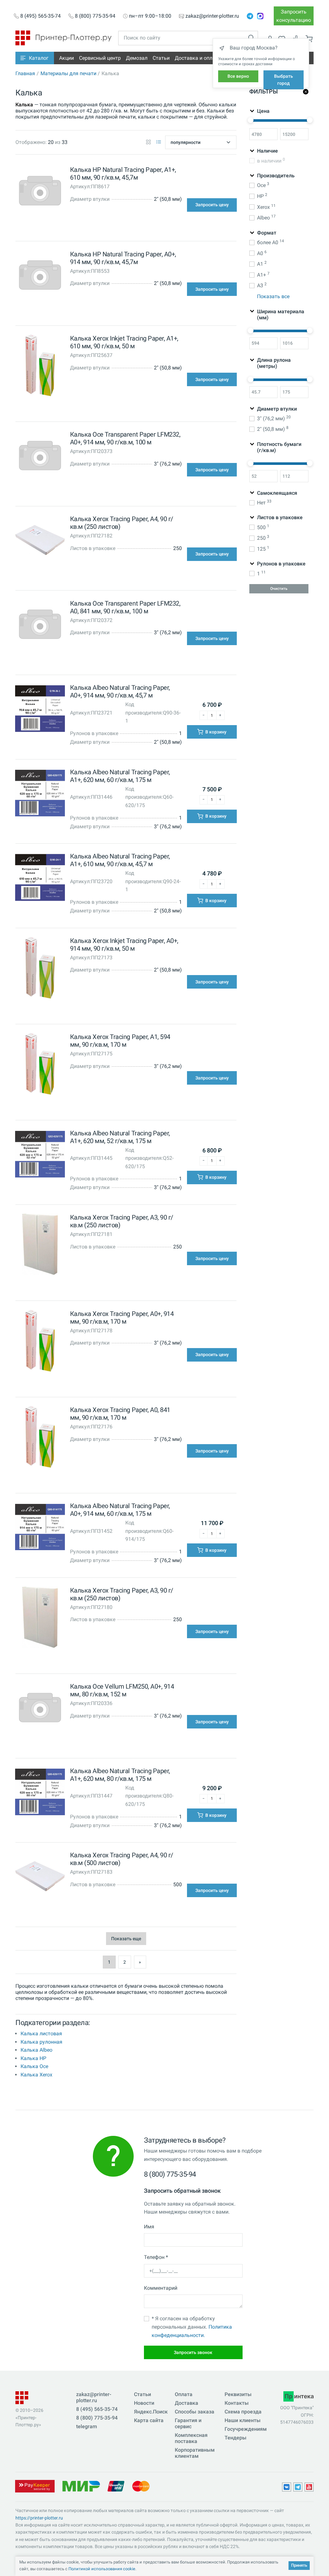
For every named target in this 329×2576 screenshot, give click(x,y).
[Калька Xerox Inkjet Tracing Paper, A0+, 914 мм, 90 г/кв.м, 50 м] (40, 969)
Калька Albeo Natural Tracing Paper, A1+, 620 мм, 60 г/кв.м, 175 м (120, 776)
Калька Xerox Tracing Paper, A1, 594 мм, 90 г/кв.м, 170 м (120, 1041)
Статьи (161, 58)
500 (263, 527)
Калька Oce (34, 2066)
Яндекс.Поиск (151, 2412)
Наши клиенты (243, 2420)
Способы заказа (195, 2412)
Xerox (266, 207)
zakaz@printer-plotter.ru (212, 16)
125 (263, 549)
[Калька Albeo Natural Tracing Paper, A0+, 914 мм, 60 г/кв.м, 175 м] (40, 1528)
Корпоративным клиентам (195, 2453)
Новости (144, 2403)
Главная (25, 73)
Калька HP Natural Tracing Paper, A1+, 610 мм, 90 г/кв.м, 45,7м (123, 173)
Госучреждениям (246, 2429)
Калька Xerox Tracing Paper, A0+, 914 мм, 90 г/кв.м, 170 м (122, 1318)
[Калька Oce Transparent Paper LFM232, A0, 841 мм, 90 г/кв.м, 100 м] (40, 626)
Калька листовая (41, 2034)
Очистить (279, 589)
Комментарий (161, 2288)
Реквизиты (238, 2394)
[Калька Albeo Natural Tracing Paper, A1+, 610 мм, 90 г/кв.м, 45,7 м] (40, 879)
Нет (264, 502)
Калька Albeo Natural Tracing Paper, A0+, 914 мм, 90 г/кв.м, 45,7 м (120, 691)
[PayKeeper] (35, 2486)
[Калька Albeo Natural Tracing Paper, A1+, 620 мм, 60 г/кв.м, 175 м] (40, 795)
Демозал (137, 58)
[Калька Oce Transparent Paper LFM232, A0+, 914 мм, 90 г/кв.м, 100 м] (40, 457)
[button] (35, 58)
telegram (87, 2426)
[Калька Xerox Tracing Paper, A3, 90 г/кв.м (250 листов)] (40, 1246)
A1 (262, 264)
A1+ (263, 275)
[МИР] (81, 2486)
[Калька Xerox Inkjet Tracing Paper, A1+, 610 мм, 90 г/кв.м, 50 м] (40, 367)
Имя (149, 2227)
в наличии (271, 160)
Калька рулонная (41, 2042)
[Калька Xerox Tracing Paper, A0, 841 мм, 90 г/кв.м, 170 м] (40, 1438)
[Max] (260, 16)
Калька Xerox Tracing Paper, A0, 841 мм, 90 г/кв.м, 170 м (120, 1414)
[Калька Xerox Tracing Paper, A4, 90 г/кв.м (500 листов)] (40, 1878)
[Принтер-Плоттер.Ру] (63, 37)
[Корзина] (309, 39)
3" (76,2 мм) (274, 418)
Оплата (184, 2394)
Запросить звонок (193, 2352)
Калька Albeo (36, 2050)
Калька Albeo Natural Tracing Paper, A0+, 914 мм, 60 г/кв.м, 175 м (120, 1510)
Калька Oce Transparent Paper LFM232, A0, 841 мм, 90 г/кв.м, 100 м (125, 607)
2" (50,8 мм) (273, 429)
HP (262, 196)
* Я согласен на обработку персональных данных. (192, 2327)
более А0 (271, 242)
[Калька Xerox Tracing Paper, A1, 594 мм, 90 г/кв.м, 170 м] (40, 1065)
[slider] (251, 120)
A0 (262, 253)
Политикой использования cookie (102, 2569)
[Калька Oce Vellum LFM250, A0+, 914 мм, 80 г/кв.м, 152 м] (40, 1709)
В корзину (215, 732)
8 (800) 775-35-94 (95, 16)
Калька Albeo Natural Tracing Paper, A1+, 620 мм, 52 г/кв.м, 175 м (120, 1137)
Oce (263, 185)
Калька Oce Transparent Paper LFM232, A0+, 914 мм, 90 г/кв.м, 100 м (125, 438)
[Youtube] (309, 2487)
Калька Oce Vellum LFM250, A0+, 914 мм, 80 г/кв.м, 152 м (122, 1690)
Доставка (187, 2403)
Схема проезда (243, 2412)
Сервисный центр (100, 58)
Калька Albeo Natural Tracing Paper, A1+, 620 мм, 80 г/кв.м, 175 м (120, 1775)
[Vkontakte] (287, 2487)
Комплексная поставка (191, 2438)
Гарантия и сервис (188, 2423)
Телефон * (156, 2257)
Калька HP (33, 2058)
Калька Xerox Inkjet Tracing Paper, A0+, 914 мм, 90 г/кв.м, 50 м (124, 945)
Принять (299, 2565)
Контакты (237, 2403)
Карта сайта (149, 2420)
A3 (262, 285)
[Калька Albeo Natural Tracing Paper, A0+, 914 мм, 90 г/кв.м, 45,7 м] (40, 710)
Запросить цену (212, 205)
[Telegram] (250, 16)
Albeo (266, 217)
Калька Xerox (36, 2075)
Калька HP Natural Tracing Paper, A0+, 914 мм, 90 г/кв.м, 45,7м (123, 258)
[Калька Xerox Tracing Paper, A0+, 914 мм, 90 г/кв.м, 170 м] (40, 1342)
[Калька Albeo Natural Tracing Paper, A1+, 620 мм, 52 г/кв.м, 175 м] (40, 1155)
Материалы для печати (68, 73)
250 (263, 538)
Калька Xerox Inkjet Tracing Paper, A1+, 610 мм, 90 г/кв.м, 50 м (124, 342)
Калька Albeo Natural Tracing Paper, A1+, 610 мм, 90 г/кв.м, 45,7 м (120, 860)
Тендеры (236, 2438)
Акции (67, 58)
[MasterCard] (141, 2486)
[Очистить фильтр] (306, 92)
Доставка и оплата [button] (198, 58)
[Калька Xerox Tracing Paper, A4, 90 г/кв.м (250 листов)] (40, 542)
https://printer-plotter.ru (39, 2518)
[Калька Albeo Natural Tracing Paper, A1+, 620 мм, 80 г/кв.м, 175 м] (40, 1794)
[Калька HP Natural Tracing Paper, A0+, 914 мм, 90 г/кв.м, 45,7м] (40, 276)
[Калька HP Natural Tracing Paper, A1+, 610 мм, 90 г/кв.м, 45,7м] (40, 192)
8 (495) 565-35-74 (40, 16)
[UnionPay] (116, 2486)
